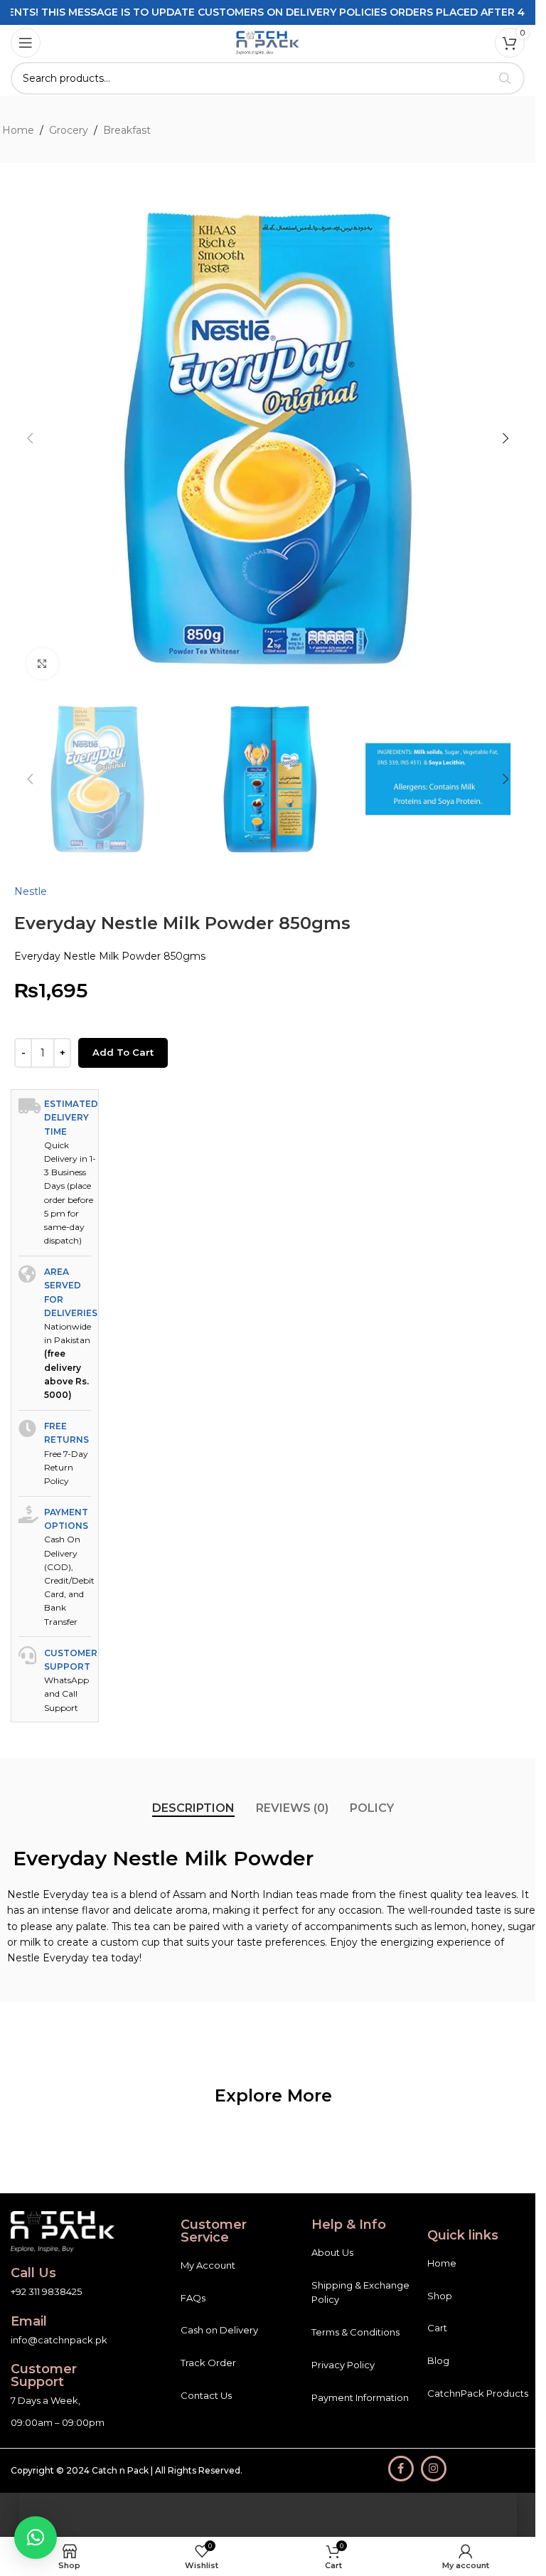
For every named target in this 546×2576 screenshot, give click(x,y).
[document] (268, 1288)
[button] (36, 2538)
